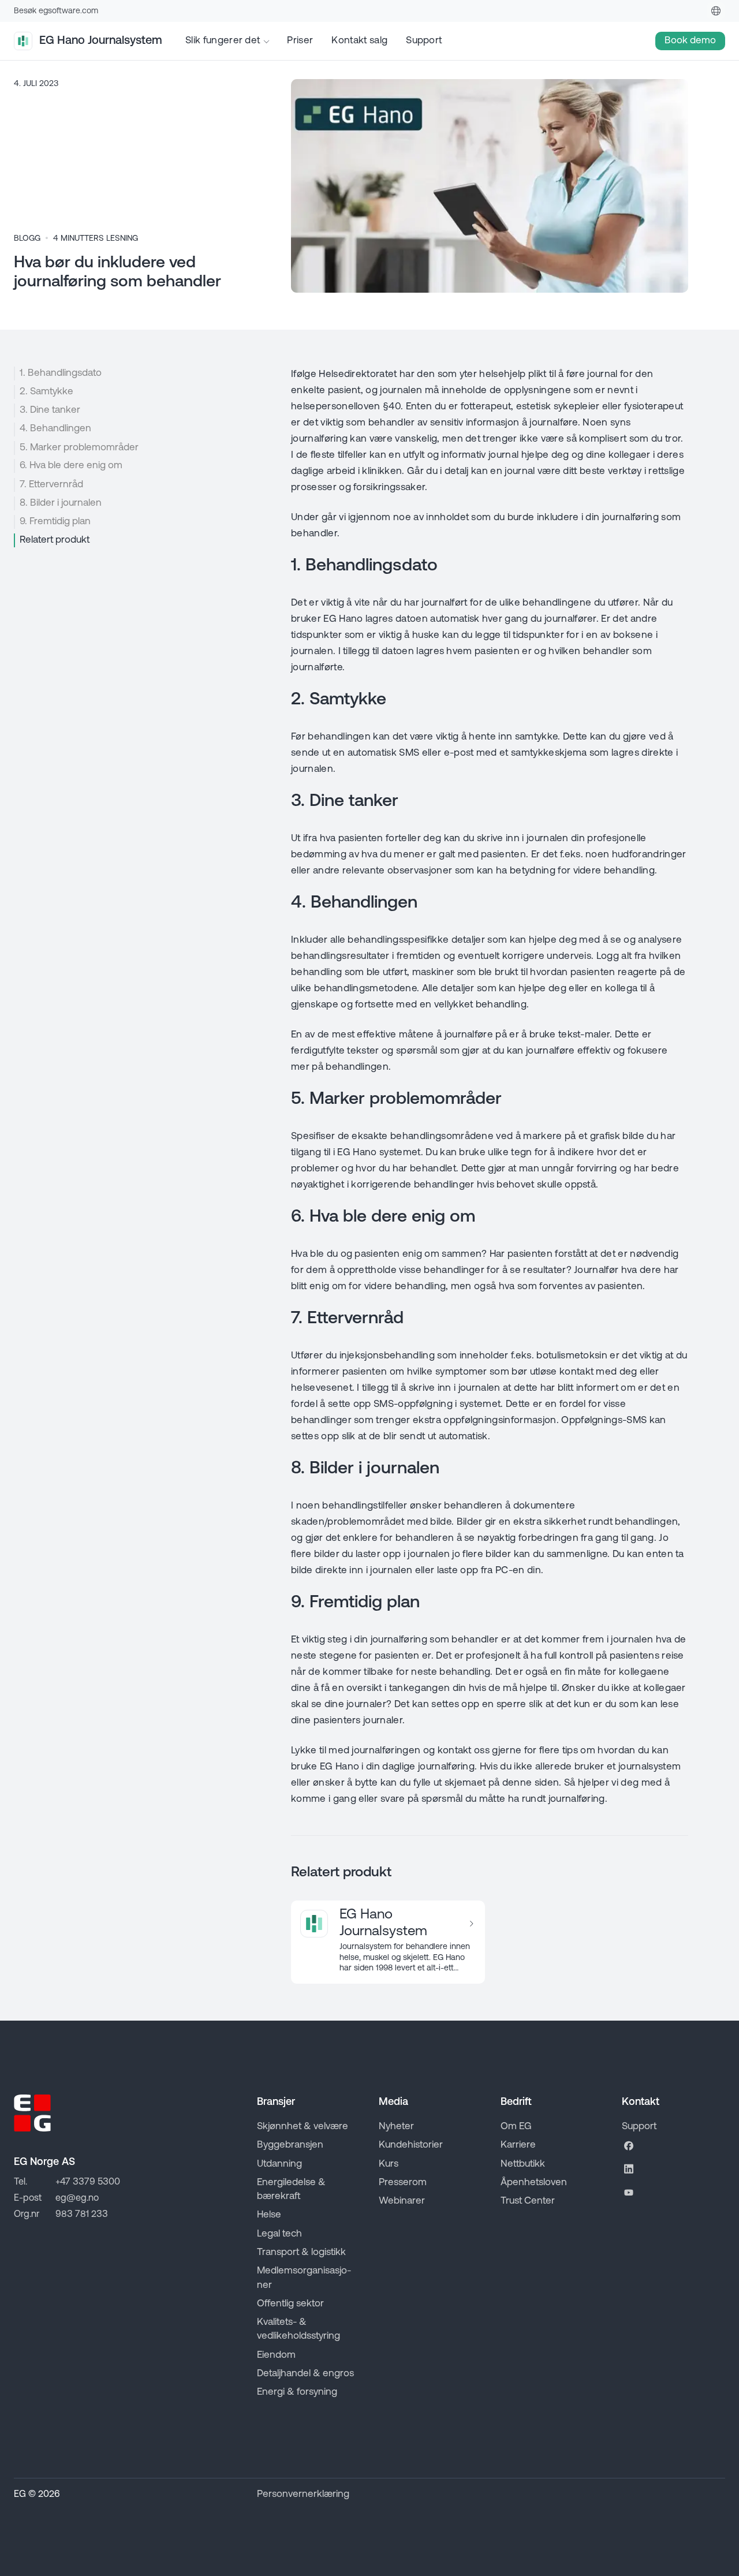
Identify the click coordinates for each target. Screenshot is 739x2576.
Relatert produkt (55, 540)
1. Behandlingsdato (61, 373)
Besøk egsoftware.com (56, 11)
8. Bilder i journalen (61, 503)
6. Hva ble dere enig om (71, 466)
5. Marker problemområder (79, 448)
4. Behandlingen (55, 429)
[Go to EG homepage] (32, 2113)
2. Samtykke (46, 392)
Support (424, 41)
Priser (300, 41)
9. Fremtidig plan (55, 522)
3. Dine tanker (50, 410)
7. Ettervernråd (51, 485)
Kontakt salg (359, 41)
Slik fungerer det (223, 41)
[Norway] (716, 11)
